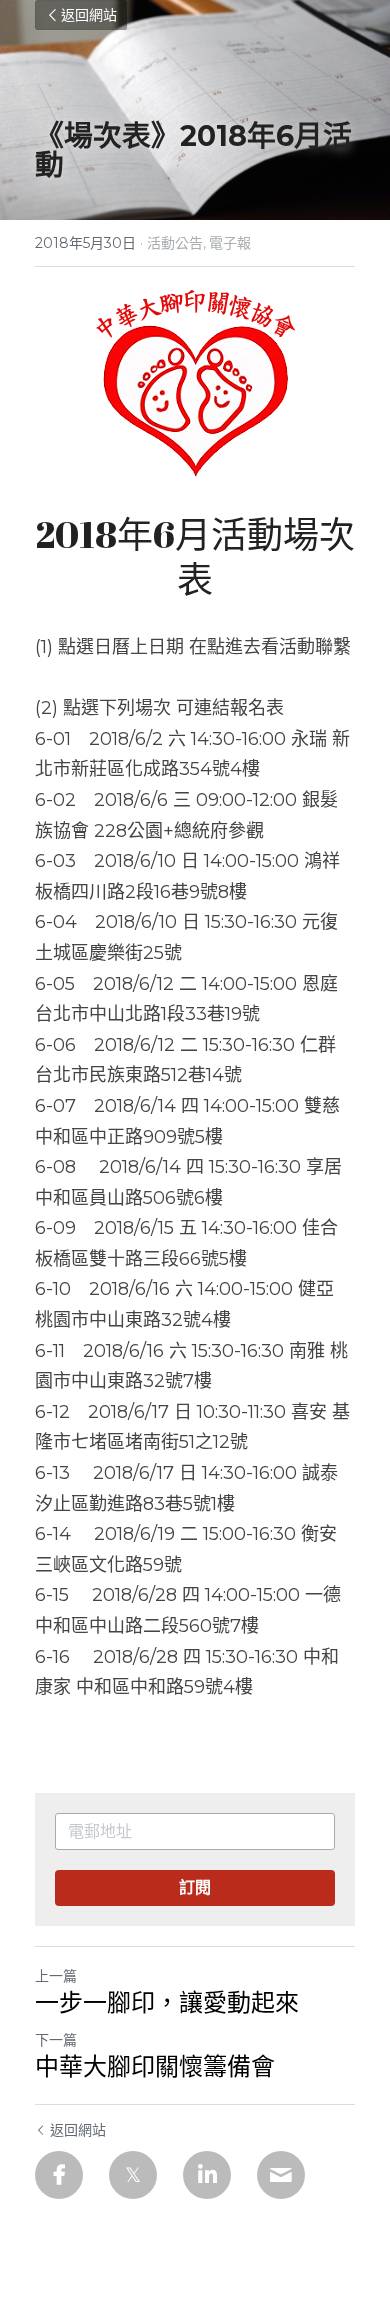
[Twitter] (133, 2175)
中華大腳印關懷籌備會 (155, 2066)
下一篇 (56, 2040)
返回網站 (89, 15)
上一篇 (56, 1976)
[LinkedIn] (207, 2175)
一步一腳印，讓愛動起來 (167, 2002)
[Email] (281, 2175)
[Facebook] (59, 2175)
